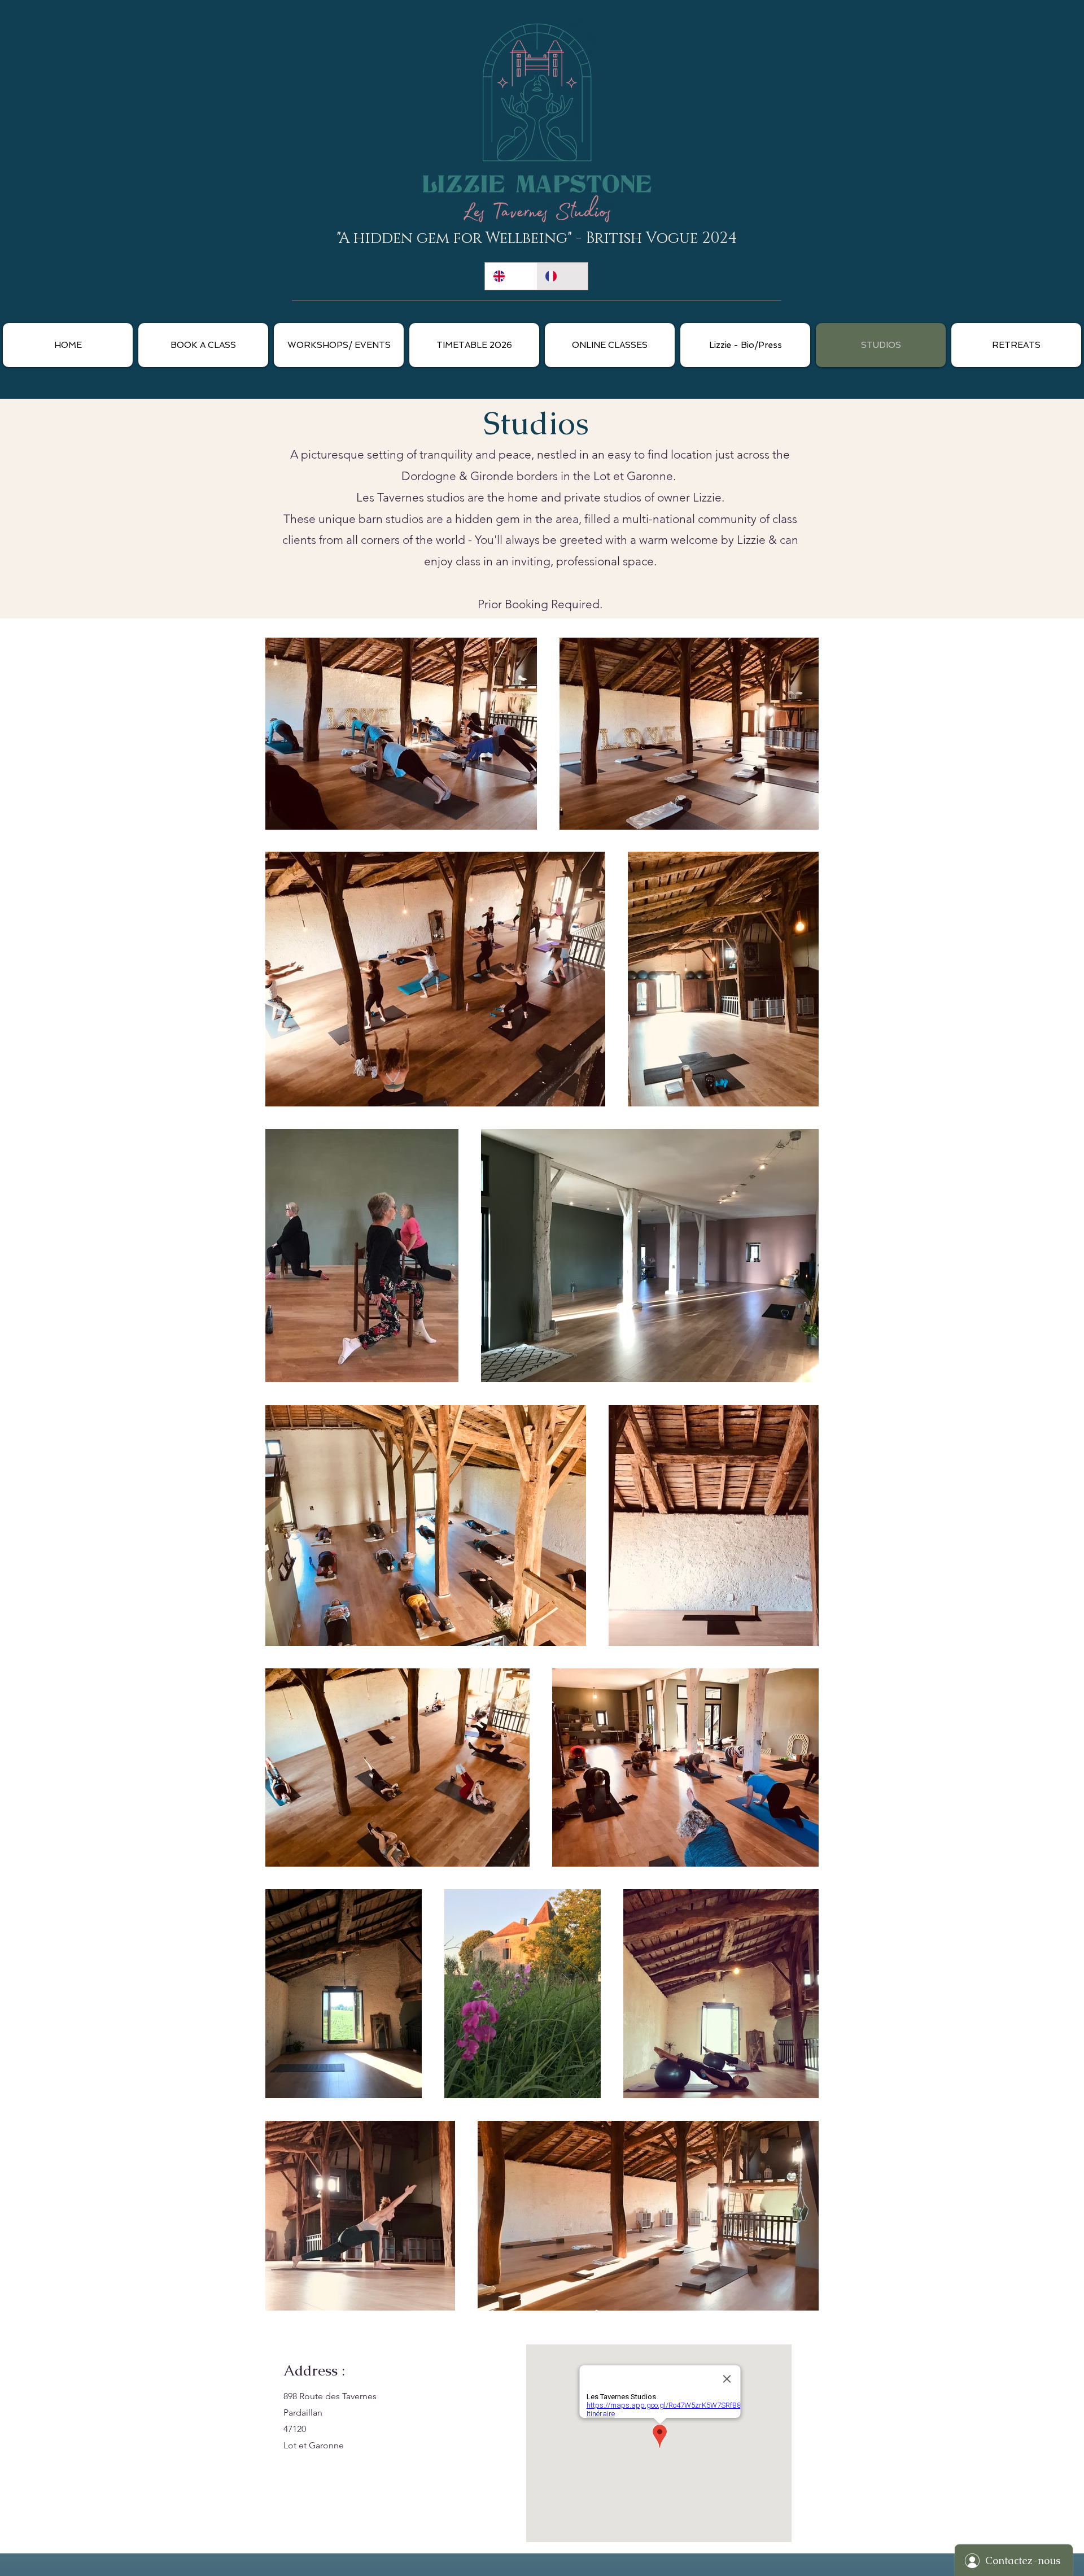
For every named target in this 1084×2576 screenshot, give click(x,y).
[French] (562, 276)
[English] (511, 276)
